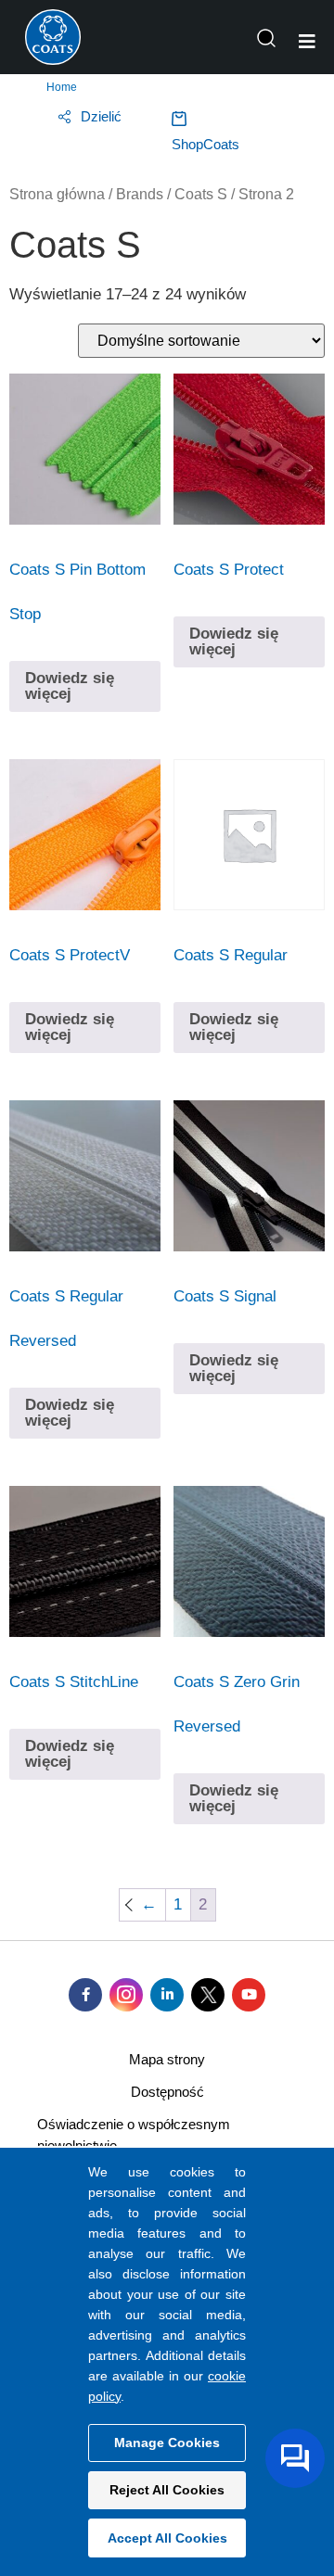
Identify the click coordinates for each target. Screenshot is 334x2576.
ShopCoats (206, 144)
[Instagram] (126, 1995)
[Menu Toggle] (307, 42)
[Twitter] (208, 1995)
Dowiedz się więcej (70, 686)
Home (62, 87)
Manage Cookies (167, 2443)
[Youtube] (249, 1995)
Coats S (201, 194)
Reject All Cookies (167, 2490)
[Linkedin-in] (167, 1995)
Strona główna (57, 194)
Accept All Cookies (167, 2538)
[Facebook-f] (85, 1995)
